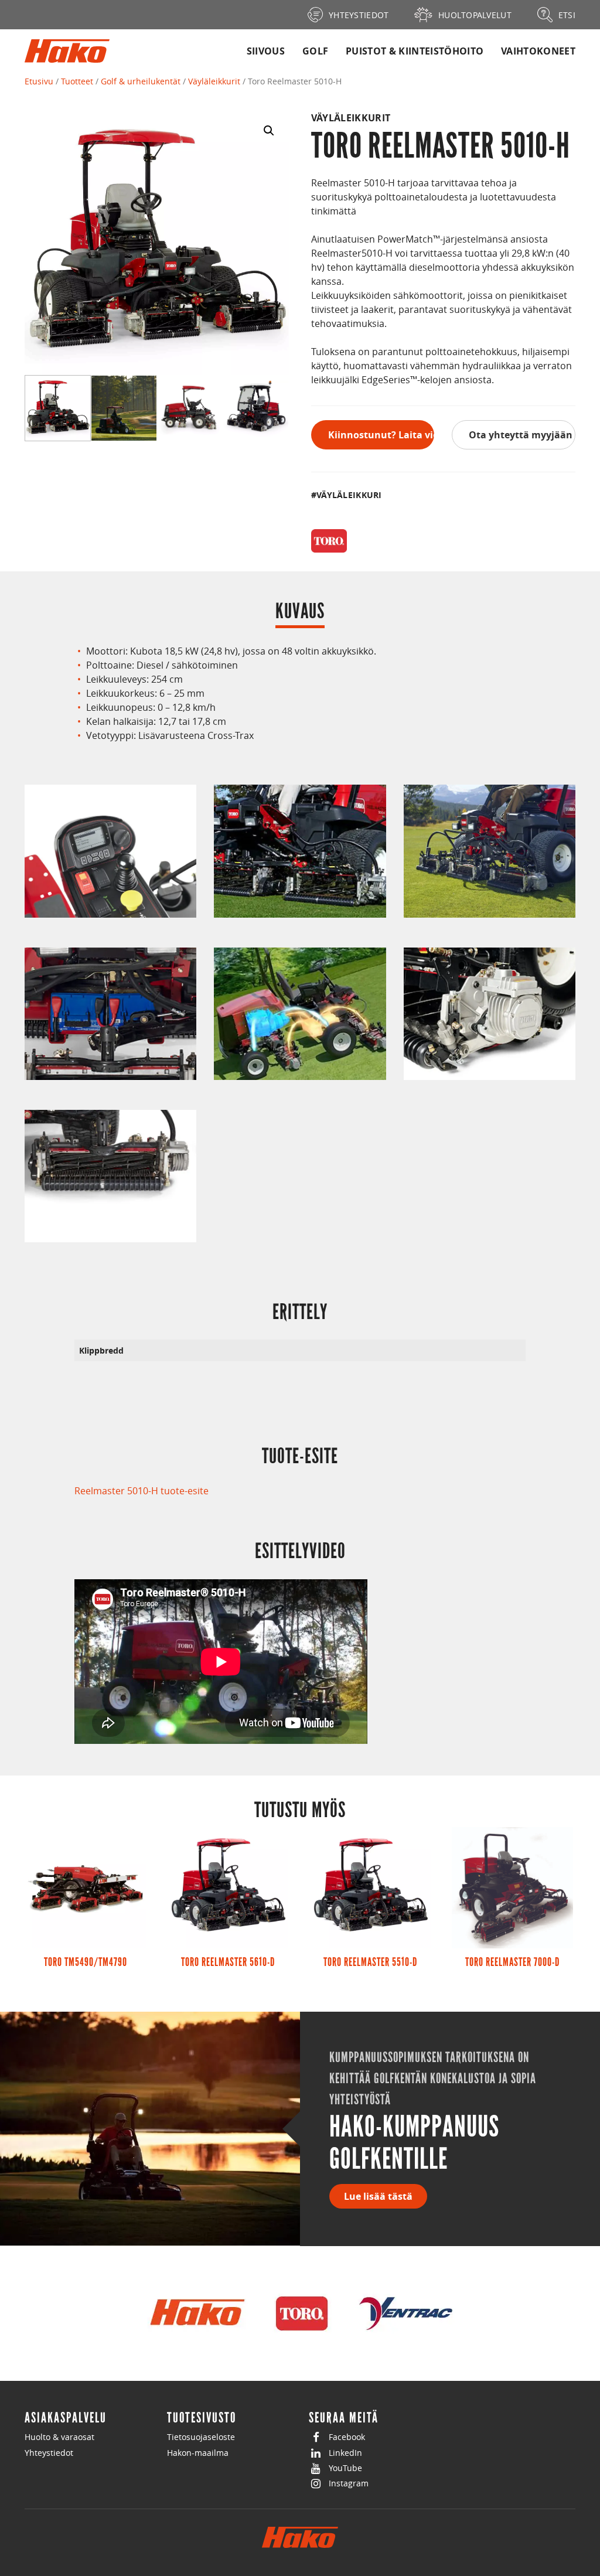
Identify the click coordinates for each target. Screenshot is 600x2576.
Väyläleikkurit (214, 81)
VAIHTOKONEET (538, 51)
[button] (269, 131)
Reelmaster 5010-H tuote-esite (142, 1491)
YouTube (345, 2468)
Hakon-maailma (198, 2453)
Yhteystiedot (49, 2453)
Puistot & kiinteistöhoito (415, 51)
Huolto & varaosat (59, 2437)
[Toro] (329, 541)
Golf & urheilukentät (141, 81)
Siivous (266, 51)
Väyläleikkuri (349, 495)
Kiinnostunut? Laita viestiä (381, 435)
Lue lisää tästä (378, 2196)
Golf (315, 51)
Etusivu (39, 81)
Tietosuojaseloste (201, 2437)
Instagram (349, 2483)
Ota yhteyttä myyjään (521, 435)
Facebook (347, 2437)
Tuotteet (77, 81)
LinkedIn (345, 2453)
